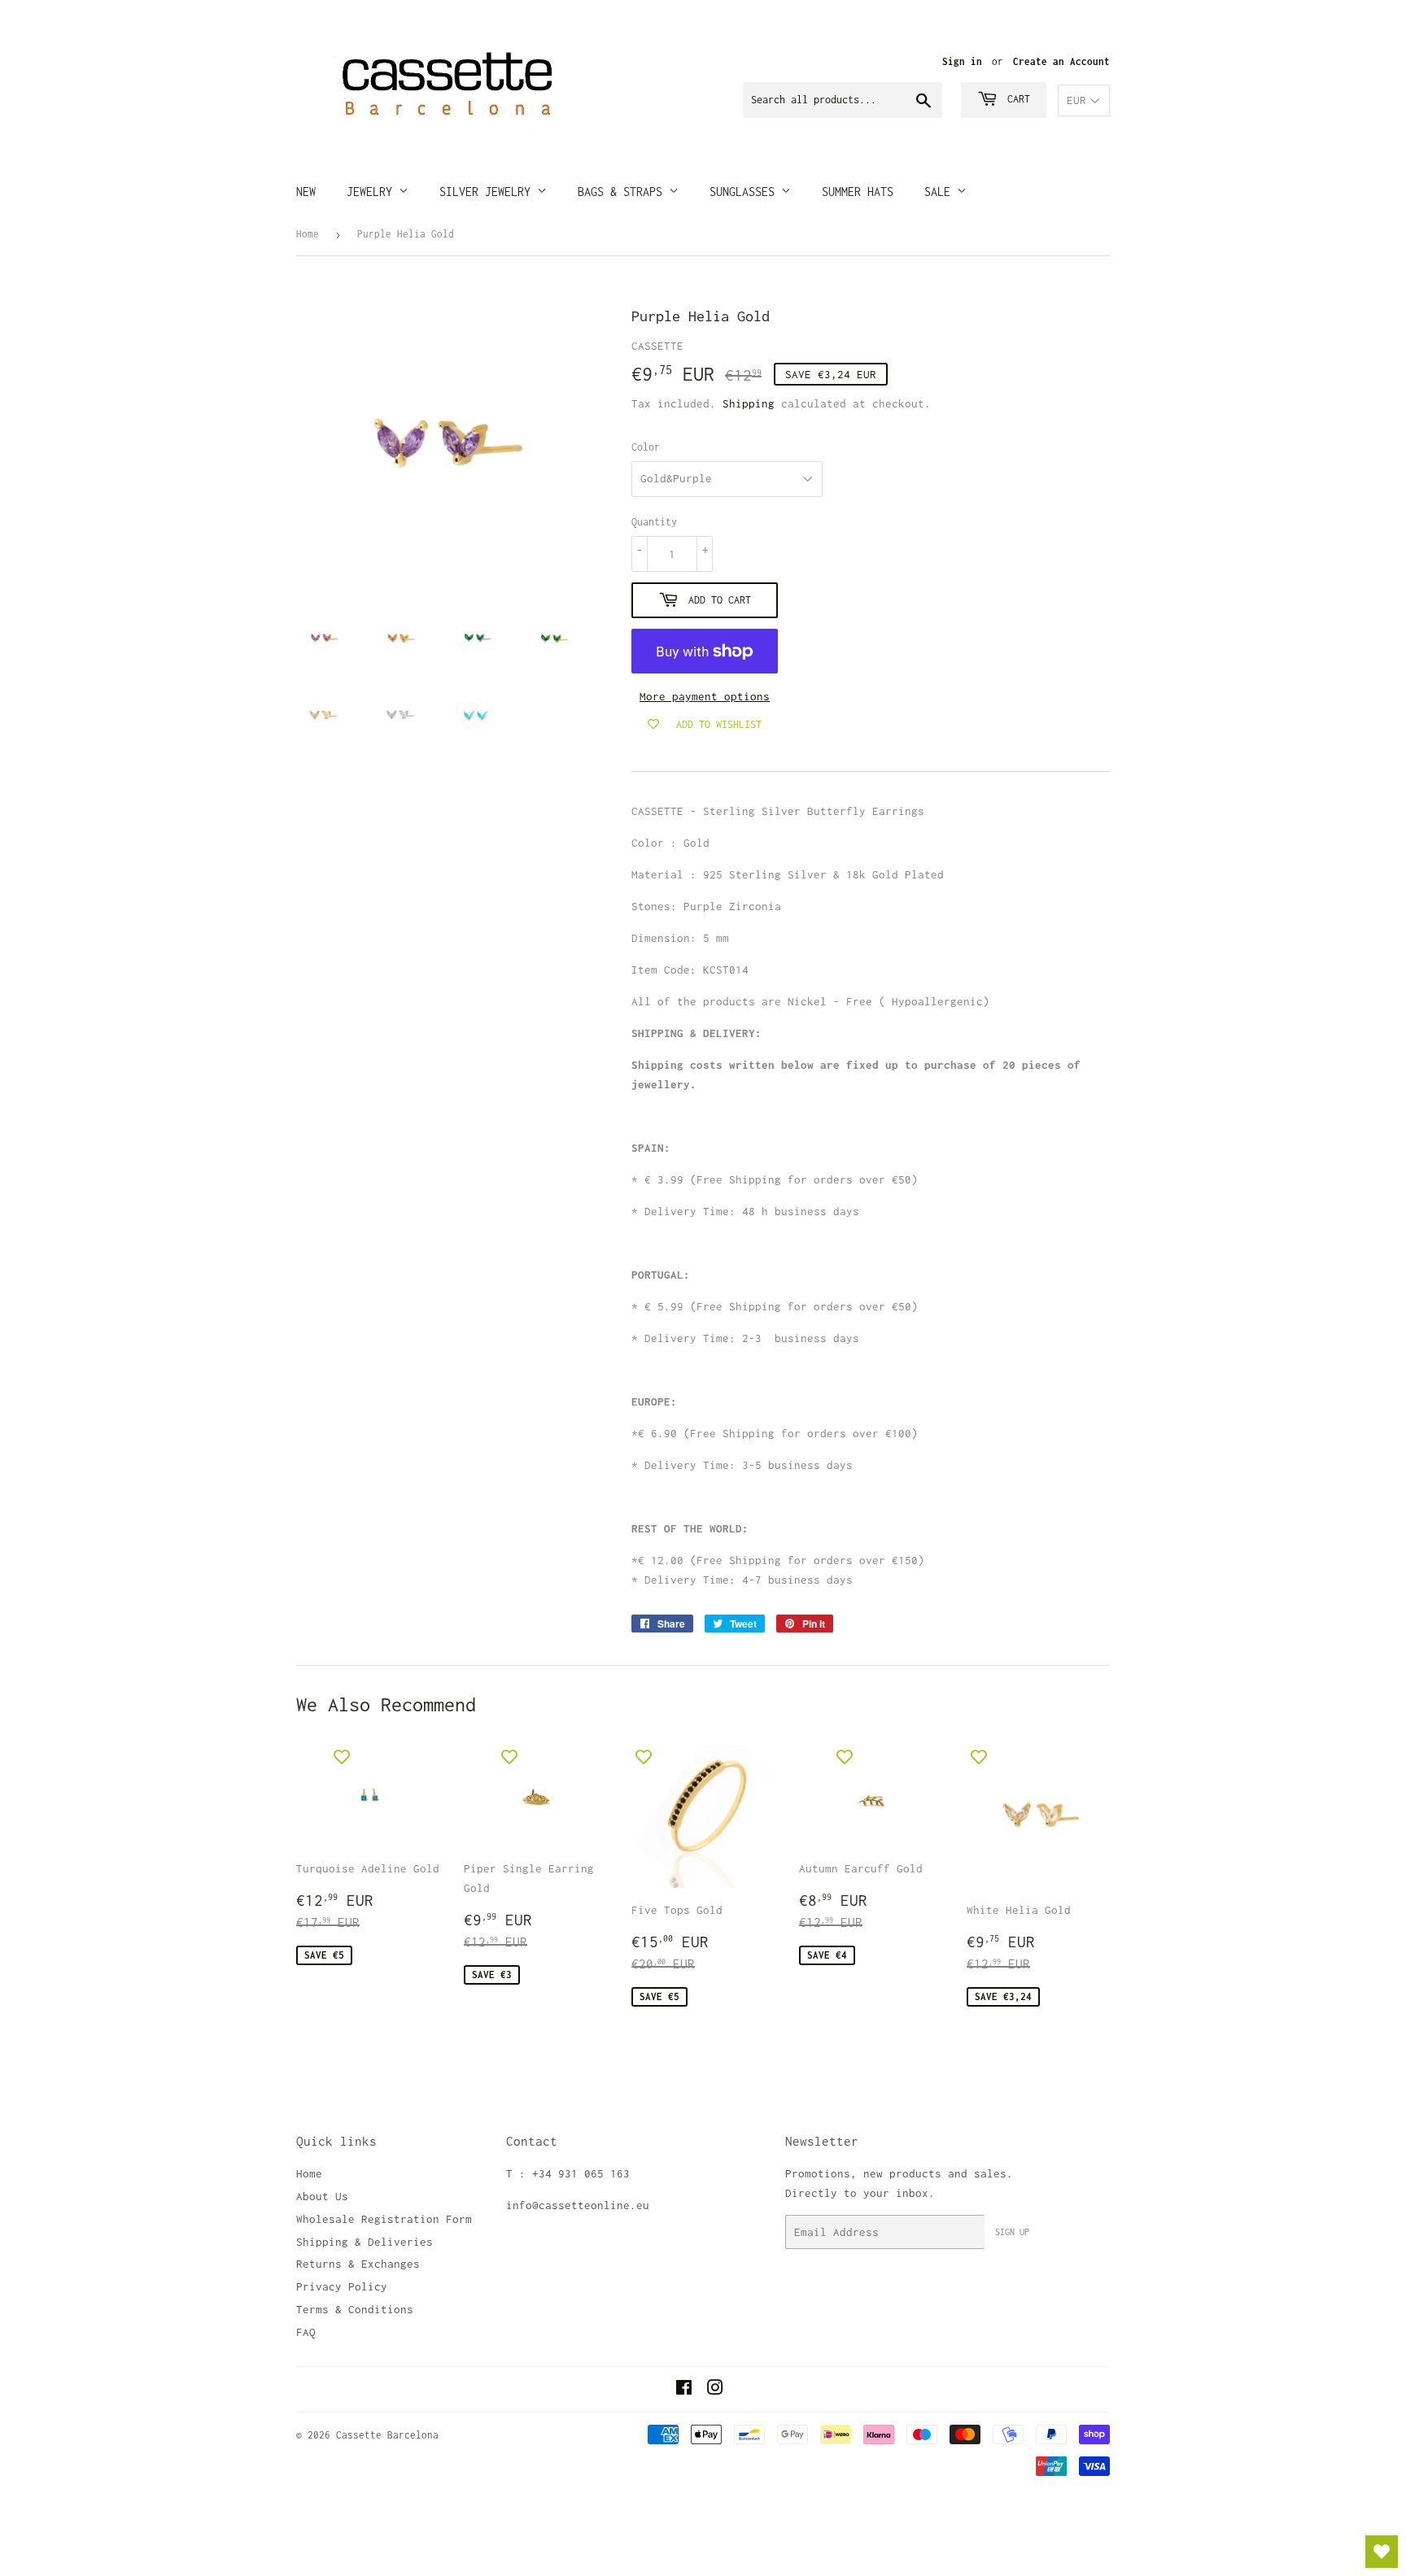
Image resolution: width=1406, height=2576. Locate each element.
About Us (322, 2196)
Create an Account (1061, 61)
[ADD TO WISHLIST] (342, 1757)
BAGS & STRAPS (623, 192)
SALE (941, 192)
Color (646, 447)
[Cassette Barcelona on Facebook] (684, 2390)
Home (308, 234)
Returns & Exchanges (358, 2264)
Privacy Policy (342, 2286)
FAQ (306, 2332)
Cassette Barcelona (387, 2435)
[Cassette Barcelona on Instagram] (715, 2390)
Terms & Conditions (355, 2309)
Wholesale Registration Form (384, 2219)
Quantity (654, 522)
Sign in (962, 61)
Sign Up (1012, 2232)
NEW (306, 192)
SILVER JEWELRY (488, 192)
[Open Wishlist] (1382, 2552)
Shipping (749, 403)
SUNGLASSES (745, 192)
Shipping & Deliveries (365, 2242)
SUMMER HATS (858, 192)
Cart (1016, 99)
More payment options (705, 696)
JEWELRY (373, 192)
